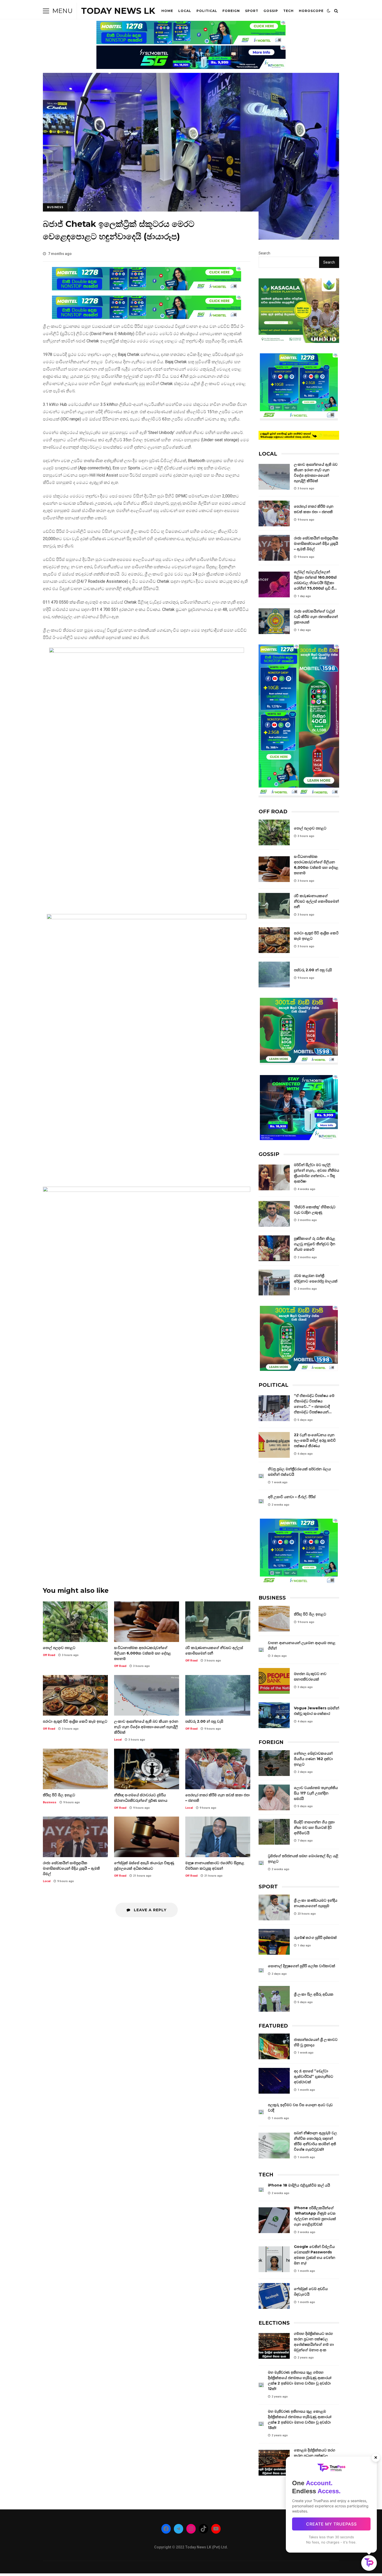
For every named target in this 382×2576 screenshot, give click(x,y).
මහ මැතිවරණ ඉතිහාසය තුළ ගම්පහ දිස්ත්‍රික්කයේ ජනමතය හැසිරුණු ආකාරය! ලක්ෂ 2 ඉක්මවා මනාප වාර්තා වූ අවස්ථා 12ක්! (261, 2385)
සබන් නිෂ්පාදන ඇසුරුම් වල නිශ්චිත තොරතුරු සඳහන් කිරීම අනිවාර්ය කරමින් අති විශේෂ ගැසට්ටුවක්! (274, 2146)
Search (264, 253)
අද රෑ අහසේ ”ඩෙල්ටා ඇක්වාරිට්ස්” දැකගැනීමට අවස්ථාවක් (274, 2081)
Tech (288, 11)
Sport (252, 11)
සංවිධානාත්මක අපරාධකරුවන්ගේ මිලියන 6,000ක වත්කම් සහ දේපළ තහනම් (147, 1622)
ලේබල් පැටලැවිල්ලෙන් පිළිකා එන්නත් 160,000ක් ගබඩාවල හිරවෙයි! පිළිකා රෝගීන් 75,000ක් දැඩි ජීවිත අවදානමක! (274, 584)
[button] (369, 2563)
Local (185, 11)
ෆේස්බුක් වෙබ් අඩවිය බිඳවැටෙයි (274, 2296)
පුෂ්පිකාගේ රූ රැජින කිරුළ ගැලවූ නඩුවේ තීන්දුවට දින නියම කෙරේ (274, 1248)
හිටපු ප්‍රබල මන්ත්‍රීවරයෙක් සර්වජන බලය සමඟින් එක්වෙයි (261, 1476)
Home (167, 11)
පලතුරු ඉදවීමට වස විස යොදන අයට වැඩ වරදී (261, 2112)
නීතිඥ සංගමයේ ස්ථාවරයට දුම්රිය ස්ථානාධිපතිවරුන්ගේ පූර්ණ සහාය (147, 1769)
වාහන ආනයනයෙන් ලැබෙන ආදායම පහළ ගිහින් (261, 1650)
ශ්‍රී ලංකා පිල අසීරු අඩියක (274, 1999)
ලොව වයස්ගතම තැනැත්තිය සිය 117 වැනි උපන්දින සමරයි (274, 1797)
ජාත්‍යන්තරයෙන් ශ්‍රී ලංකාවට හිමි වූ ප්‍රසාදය (274, 2046)
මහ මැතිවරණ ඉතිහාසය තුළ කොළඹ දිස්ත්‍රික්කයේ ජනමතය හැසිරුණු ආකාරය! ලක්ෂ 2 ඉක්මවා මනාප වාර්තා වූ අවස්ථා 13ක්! (261, 2424)
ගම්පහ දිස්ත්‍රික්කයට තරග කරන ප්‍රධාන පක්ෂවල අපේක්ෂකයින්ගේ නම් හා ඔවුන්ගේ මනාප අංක (274, 2346)
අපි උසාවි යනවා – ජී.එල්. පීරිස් (261, 1501)
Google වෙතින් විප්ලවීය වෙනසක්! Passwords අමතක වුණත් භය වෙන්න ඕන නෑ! (274, 2259)
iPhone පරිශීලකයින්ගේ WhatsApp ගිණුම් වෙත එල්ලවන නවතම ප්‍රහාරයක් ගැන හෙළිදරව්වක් (274, 2220)
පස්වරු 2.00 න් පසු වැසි (218, 1695)
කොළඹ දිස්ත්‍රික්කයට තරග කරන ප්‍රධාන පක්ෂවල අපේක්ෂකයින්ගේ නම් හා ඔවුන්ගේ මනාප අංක (274, 2463)
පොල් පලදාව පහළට (75, 1622)
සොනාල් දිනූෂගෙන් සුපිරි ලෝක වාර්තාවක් (261, 1970)
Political (207, 11)
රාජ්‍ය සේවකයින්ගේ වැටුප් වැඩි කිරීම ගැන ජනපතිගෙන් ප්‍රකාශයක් (274, 621)
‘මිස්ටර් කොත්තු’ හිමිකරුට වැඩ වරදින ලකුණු (274, 1214)
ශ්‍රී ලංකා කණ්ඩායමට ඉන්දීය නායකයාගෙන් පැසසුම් (274, 1907)
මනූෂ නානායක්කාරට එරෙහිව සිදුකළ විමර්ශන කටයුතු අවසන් (218, 1837)
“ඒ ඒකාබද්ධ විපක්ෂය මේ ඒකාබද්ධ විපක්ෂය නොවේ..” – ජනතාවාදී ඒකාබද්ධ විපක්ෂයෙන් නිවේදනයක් (274, 1408)
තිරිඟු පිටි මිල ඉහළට (75, 1769)
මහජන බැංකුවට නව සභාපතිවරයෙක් (274, 1681)
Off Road (49, 1655)
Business (55, 207)
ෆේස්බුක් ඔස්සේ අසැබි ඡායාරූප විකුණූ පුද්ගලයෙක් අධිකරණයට (147, 1837)
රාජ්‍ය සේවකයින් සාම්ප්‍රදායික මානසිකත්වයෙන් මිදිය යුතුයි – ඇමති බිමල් (75, 1837)
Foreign (231, 11)
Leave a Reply (150, 1910)
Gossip (271, 11)
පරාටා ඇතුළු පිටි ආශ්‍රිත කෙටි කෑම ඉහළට (75, 1695)
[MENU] (46, 11)
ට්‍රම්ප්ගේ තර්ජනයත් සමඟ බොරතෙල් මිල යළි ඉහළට (261, 1863)
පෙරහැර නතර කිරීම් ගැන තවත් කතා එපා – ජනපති (218, 1769)
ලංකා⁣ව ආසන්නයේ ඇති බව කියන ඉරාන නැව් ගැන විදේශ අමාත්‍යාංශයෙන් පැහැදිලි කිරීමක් (147, 1695)
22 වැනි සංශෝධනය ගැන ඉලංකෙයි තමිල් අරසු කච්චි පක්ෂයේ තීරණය (274, 1445)
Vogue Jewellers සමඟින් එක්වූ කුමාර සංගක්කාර (274, 1715)
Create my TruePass (331, 2524)
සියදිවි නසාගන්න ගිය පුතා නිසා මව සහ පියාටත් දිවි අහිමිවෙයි (274, 1832)
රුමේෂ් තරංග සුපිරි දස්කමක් (274, 1942)
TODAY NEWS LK (118, 11)
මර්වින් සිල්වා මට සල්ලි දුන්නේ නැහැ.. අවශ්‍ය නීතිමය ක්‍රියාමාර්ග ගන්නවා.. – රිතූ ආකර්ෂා (274, 1177)
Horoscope (311, 11)
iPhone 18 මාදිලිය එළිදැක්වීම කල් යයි (261, 2190)
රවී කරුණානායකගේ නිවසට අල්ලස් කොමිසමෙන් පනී (218, 1622)
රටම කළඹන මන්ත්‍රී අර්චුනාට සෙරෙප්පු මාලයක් (274, 1283)
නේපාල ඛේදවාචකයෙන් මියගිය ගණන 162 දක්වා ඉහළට (274, 1763)
